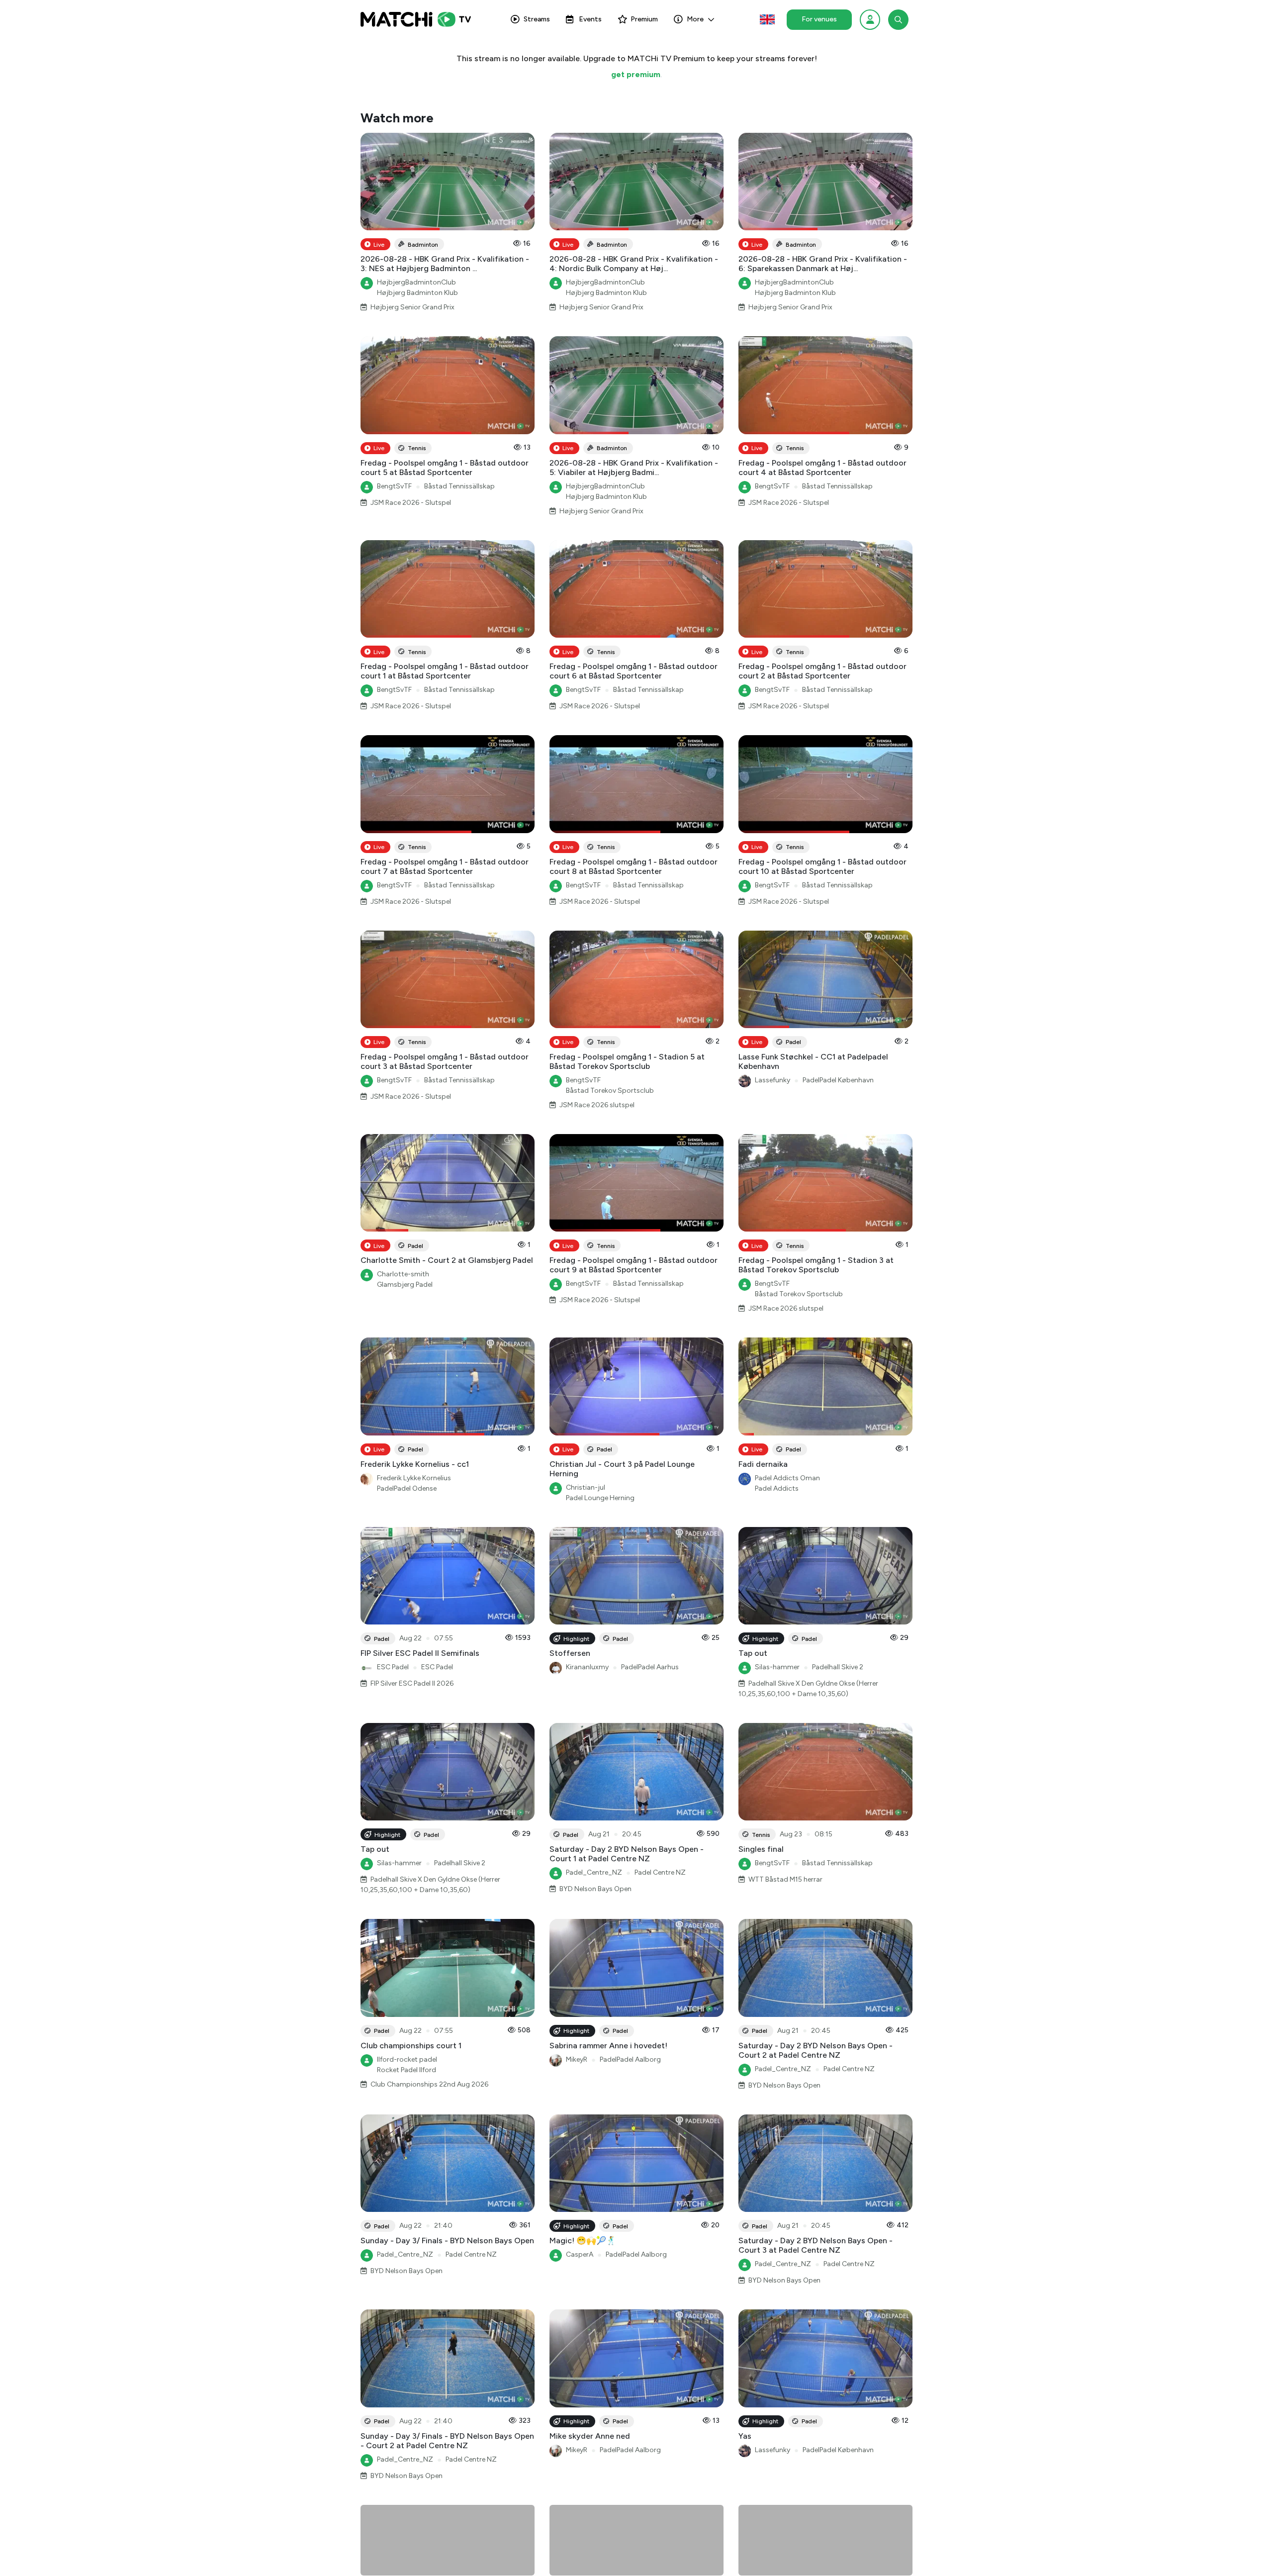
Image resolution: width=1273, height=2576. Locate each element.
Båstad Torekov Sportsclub (610, 1091)
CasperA (580, 2254)
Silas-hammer (777, 1667)
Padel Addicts (777, 1488)
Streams (537, 19)
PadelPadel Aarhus (650, 1667)
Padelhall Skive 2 (838, 1667)
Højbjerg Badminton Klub (417, 293)
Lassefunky (773, 1080)
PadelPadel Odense (407, 1488)
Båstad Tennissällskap (459, 486)
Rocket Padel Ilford (407, 2070)
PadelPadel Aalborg (630, 2059)
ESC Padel (393, 1667)
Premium (644, 19)
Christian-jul (586, 1487)
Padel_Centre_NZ (594, 1872)
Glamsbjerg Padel (405, 1285)
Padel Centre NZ (660, 1872)
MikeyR (577, 2059)
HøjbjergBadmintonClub (416, 282)
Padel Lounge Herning (600, 1498)
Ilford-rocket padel (407, 2059)
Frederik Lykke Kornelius (414, 1478)
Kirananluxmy (587, 1667)
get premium (636, 74)
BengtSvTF (394, 486)
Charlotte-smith (403, 1274)
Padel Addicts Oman (787, 1478)
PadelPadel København (838, 1080)
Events (590, 19)
